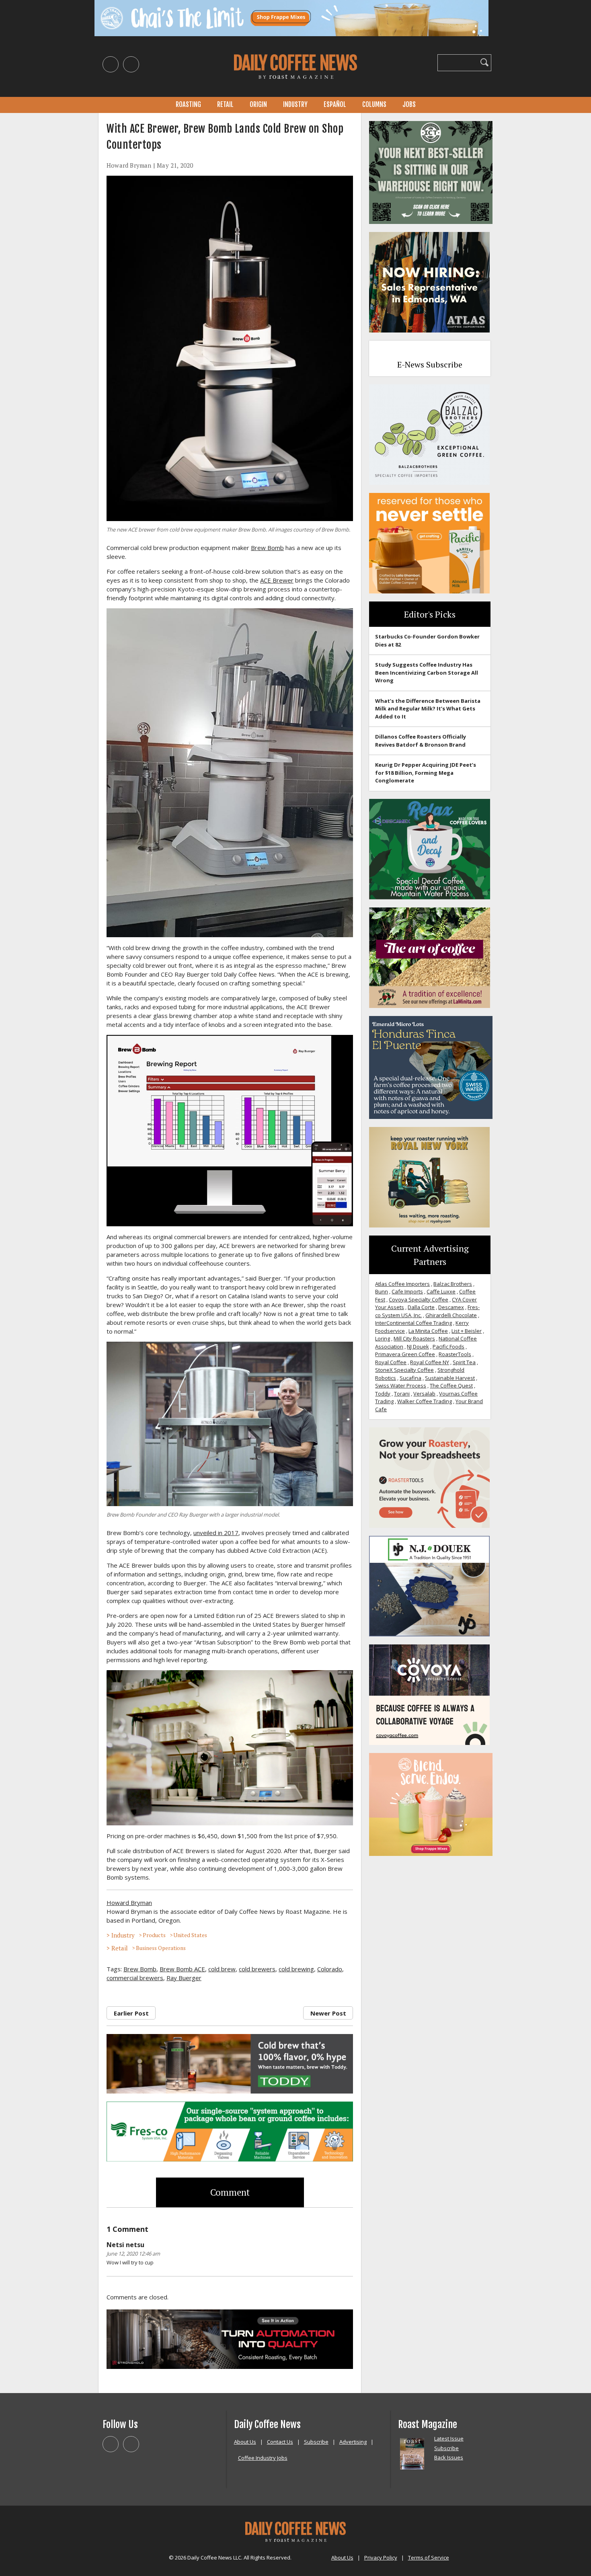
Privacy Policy (381, 2558)
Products (154, 1935)
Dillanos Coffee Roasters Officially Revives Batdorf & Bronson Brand (421, 741)
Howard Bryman (129, 165)
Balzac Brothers (453, 1284)
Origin (258, 105)
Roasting (188, 105)
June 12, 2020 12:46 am (133, 2254)
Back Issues (449, 2457)
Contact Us (280, 2442)
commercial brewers (135, 1978)
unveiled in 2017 (216, 1533)
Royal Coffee (391, 1362)
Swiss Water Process (401, 1385)
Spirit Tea (464, 1362)
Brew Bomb (267, 548)
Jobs (409, 105)
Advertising (353, 2442)
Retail (225, 105)
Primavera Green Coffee (405, 1354)
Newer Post (328, 2013)
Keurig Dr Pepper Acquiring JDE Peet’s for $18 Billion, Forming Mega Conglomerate (426, 773)
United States (190, 1935)
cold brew (222, 1969)
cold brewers (257, 1969)
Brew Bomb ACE (182, 1969)
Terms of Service (429, 2558)
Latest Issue (449, 2438)
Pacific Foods (448, 1346)
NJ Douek (418, 1346)
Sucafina (410, 1378)
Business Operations (161, 1948)
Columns (374, 105)
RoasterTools (455, 1354)
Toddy (383, 1394)
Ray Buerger (184, 1978)
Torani (402, 1394)
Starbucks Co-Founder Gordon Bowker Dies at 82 (427, 640)
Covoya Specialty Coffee (419, 1299)
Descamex (451, 1307)
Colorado (330, 1969)
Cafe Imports (407, 1291)
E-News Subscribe (430, 364)
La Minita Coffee (428, 1331)
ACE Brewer (277, 580)
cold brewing (296, 1969)
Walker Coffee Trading (425, 1401)
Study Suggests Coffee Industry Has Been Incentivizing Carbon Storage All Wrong (427, 672)
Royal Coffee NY (430, 1362)
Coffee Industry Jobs (263, 2458)
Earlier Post (131, 2013)
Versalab (424, 1394)
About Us (245, 2442)
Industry (295, 105)
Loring (383, 1338)
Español (335, 105)
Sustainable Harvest (450, 1378)
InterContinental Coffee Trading (413, 1323)
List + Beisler (467, 1331)
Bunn (382, 1291)
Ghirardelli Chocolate (451, 1315)
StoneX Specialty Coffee (404, 1370)
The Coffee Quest (451, 1385)
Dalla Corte (421, 1307)
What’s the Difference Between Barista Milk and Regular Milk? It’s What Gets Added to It (428, 709)
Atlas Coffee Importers (402, 1284)
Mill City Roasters (414, 1338)
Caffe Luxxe (441, 1291)
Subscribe (316, 2442)
